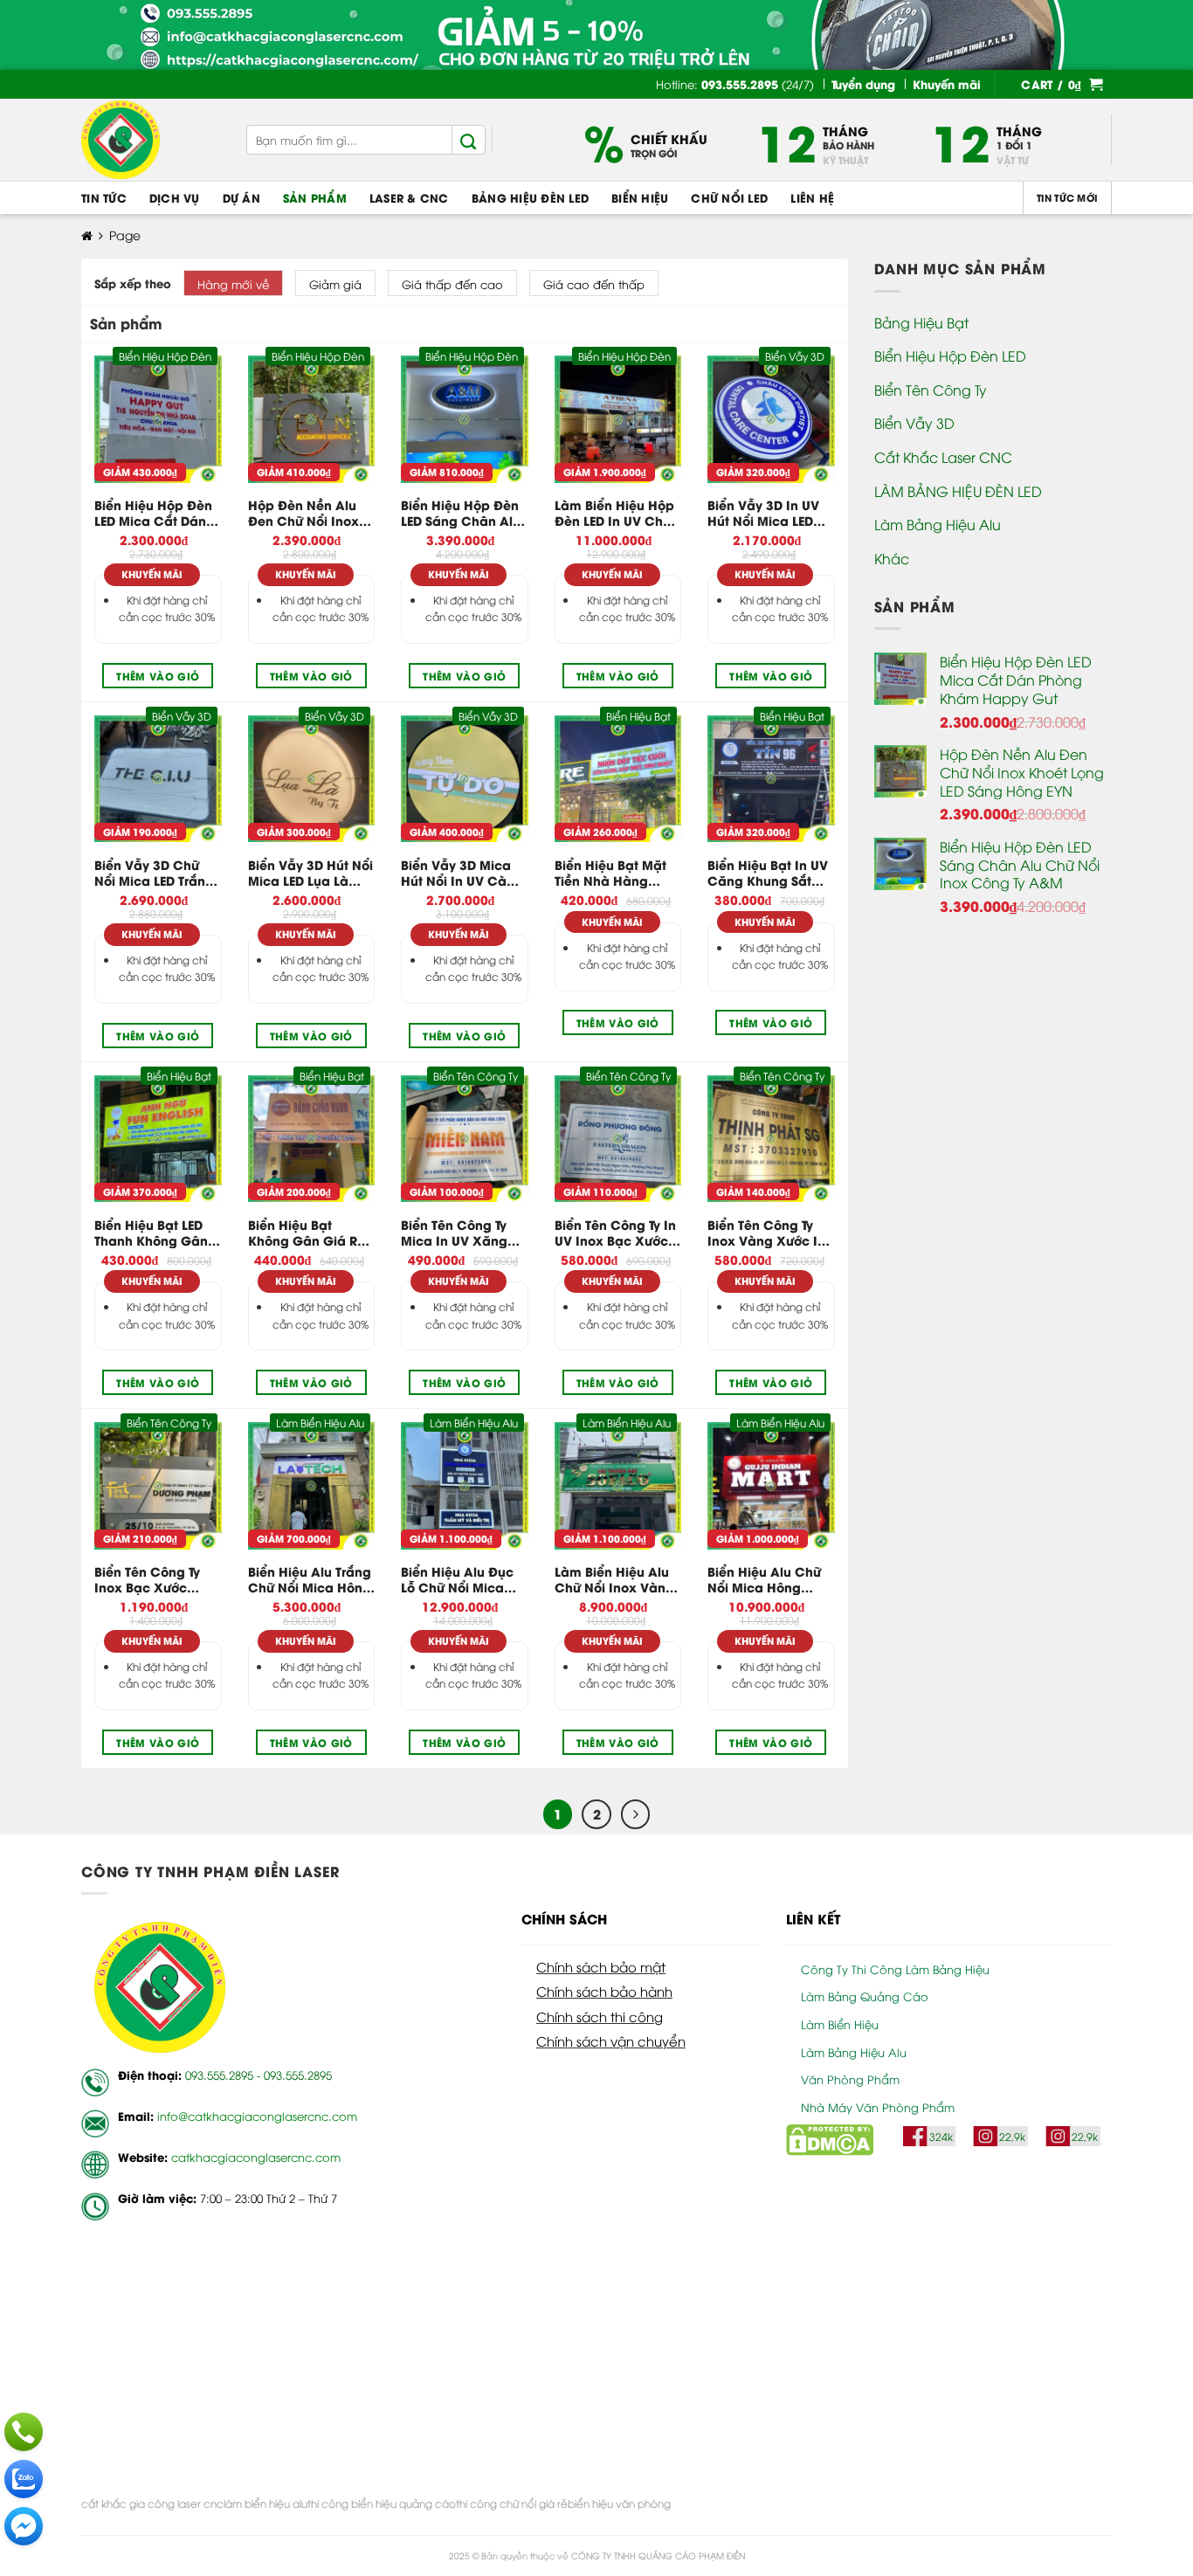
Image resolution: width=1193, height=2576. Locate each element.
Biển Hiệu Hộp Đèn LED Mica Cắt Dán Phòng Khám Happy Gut (153, 513)
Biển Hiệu (640, 197)
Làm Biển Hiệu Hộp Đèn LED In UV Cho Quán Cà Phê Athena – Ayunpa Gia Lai (614, 513)
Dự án (241, 197)
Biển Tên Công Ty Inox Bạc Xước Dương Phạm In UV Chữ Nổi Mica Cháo (156, 1579)
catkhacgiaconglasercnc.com (256, 2157)
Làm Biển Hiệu (840, 2024)
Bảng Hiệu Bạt (921, 322)
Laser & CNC (409, 197)
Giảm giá (335, 284)
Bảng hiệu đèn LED (530, 197)
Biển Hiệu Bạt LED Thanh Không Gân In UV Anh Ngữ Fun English (153, 1233)
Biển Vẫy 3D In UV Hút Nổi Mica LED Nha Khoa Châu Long (763, 513)
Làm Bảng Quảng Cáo (865, 1996)
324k (941, 2136)
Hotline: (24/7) (735, 84)
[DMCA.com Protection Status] (830, 2137)
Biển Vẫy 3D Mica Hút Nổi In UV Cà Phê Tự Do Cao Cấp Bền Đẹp (462, 873)
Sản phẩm (315, 197)
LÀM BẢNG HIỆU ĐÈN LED (958, 491)
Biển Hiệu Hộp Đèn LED (950, 356)
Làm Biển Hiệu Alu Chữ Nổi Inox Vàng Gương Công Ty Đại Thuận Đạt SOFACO (615, 1579)
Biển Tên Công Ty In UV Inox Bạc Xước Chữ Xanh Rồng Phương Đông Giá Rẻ (615, 1233)
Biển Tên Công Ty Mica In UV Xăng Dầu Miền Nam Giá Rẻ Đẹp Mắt (461, 1233)
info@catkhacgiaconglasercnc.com (257, 2116)
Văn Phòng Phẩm (850, 2079)
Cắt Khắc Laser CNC (943, 457)
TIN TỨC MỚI (1067, 197)
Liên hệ (812, 197)
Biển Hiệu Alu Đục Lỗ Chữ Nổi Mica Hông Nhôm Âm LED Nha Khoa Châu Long (463, 1579)
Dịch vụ (175, 197)
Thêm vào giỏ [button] (158, 676)
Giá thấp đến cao (452, 284)
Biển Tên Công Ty (931, 390)
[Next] (636, 1814)
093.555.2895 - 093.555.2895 (259, 2075)
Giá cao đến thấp (594, 284)
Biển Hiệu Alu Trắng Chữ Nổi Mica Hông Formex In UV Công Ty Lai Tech (310, 1579)
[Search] (468, 140)
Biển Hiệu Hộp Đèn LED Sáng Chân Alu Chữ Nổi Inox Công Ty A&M (461, 513)
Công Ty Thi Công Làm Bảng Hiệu (895, 1969)
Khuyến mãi (152, 574)
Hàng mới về (233, 284)
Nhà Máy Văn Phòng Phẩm (878, 2107)
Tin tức (104, 197)
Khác (892, 558)
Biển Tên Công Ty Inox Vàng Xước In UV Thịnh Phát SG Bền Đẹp (766, 1233)
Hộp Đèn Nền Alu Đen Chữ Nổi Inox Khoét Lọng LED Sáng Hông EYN (303, 513)
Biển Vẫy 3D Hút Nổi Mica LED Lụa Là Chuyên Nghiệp (310, 873)
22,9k (1012, 2136)
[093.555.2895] (24, 2432)
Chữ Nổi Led (729, 197)
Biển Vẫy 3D (914, 423)
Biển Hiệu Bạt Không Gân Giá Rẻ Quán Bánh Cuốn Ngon (307, 1233)
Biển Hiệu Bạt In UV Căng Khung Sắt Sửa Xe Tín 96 (768, 873)
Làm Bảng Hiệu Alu (938, 524)
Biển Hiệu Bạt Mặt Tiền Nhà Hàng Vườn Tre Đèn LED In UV (616, 873)
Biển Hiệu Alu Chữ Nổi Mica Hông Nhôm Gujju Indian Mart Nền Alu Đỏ (767, 1579)
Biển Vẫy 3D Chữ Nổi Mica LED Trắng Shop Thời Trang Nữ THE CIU (155, 873)
